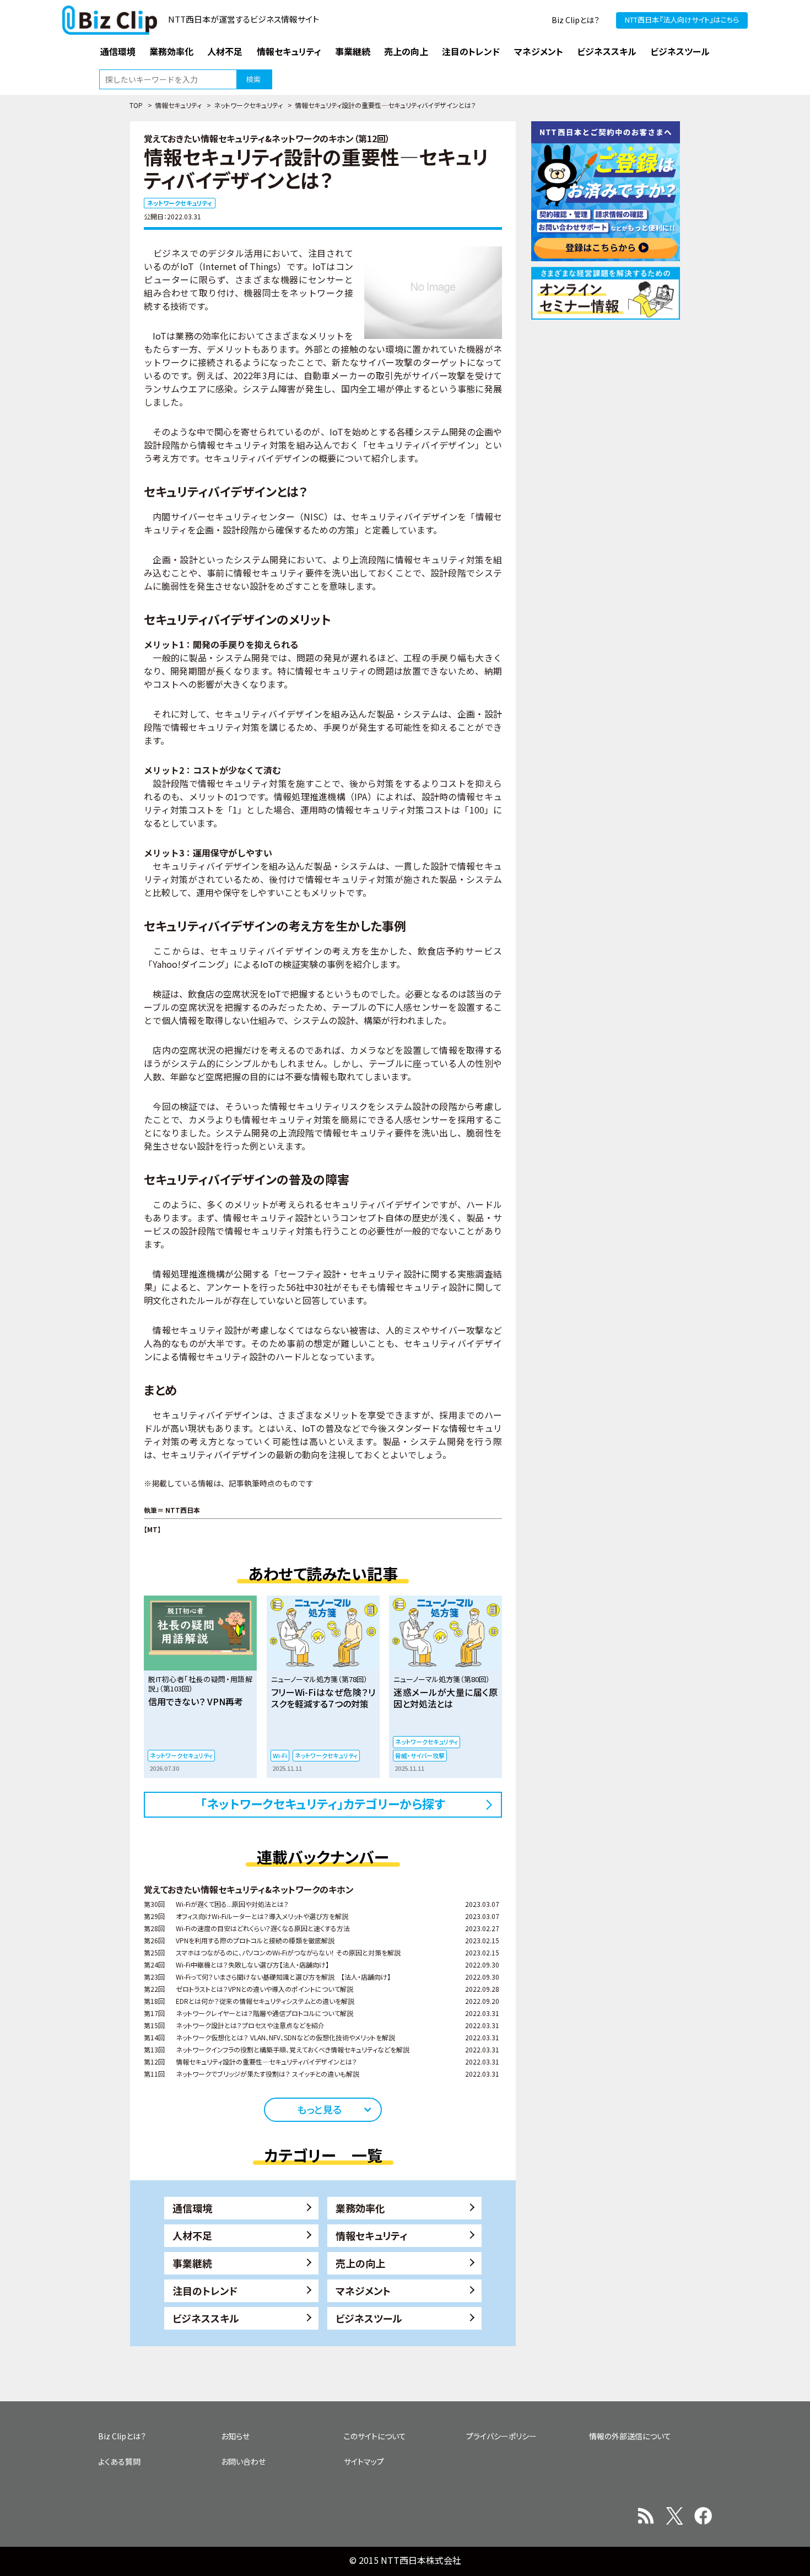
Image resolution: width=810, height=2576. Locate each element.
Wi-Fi (280, 1755)
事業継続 (192, 2263)
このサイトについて (375, 2436)
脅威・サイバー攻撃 (420, 1755)
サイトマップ (364, 2461)
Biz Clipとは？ (576, 20)
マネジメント (363, 2291)
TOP (136, 105)
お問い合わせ (243, 2461)
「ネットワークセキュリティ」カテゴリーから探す (323, 1803)
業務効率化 (360, 2208)
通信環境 (192, 2208)
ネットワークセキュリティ (248, 105)
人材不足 (192, 2235)
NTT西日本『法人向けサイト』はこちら (682, 20)
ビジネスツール (369, 2318)
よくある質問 (119, 2461)
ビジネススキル (206, 2318)
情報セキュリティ (178, 105)
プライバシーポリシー (501, 2436)
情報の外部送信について (630, 2436)
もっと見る (319, 2109)
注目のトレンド (205, 2291)
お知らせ (235, 2436)
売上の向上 (360, 2263)
